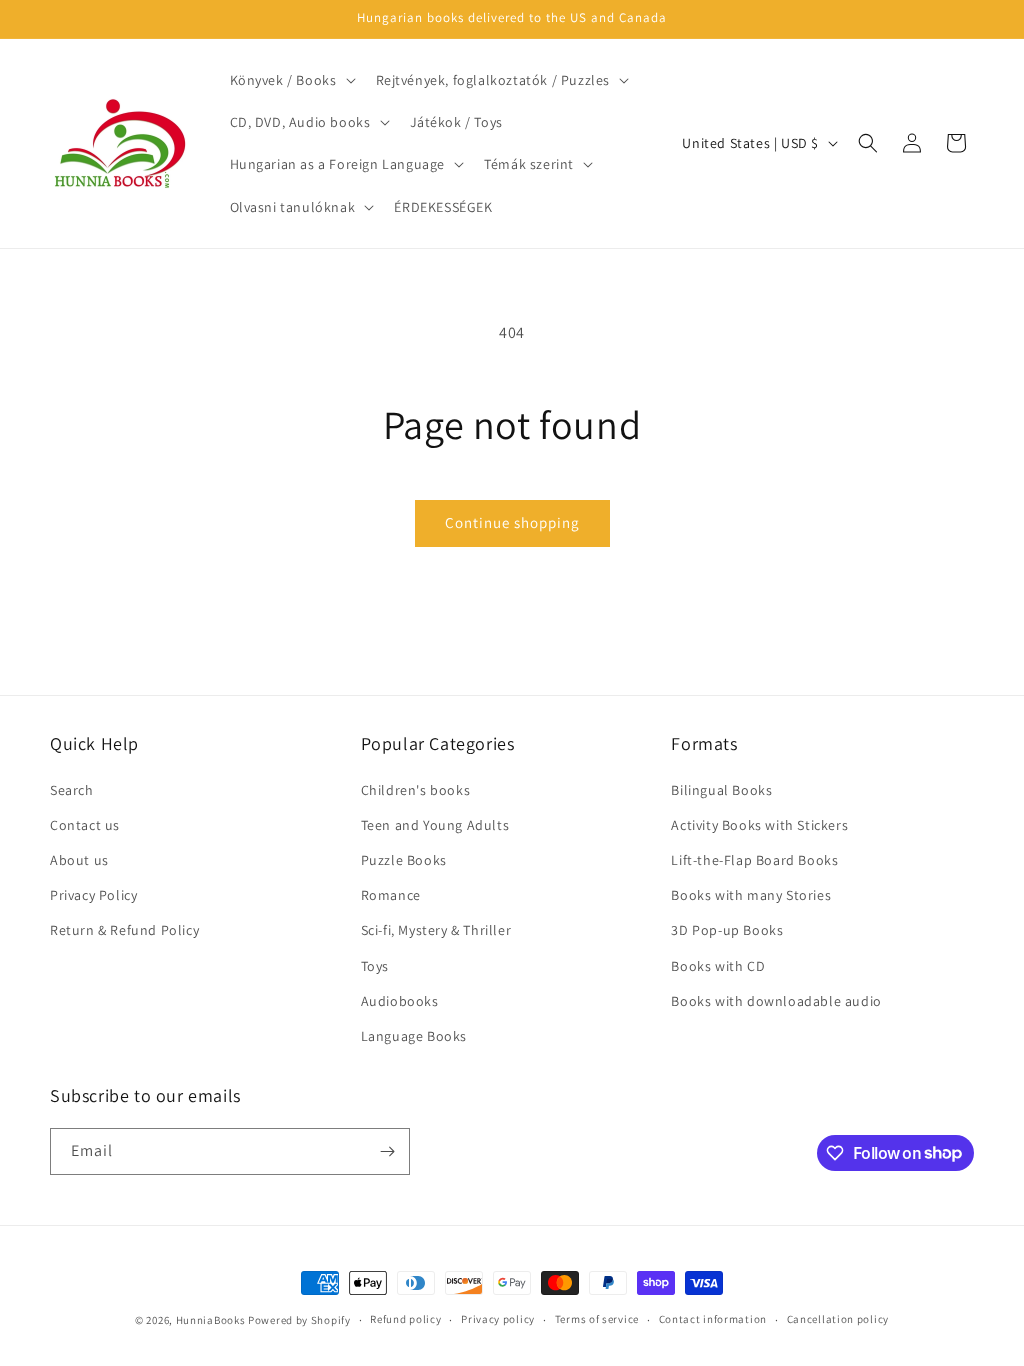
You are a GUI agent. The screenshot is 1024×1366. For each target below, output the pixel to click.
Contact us (85, 825)
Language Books (414, 1036)
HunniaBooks (211, 1320)
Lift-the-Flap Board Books (754, 860)
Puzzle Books (404, 860)
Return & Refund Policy (124, 930)
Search (72, 790)
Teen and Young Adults (435, 825)
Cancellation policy (838, 1319)
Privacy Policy (93, 895)
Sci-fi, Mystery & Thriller (436, 930)
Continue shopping (512, 522)
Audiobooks (400, 1001)
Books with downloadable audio (776, 1001)
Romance (391, 895)
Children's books (416, 790)
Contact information (713, 1319)
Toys (375, 966)
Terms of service (597, 1319)
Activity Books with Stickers (759, 825)
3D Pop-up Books (727, 930)
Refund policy (405, 1319)
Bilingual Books (721, 790)
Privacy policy (498, 1319)
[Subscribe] (387, 1151)
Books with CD (718, 966)
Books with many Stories (751, 895)
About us (79, 860)
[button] (291, 80)
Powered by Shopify (299, 1320)
